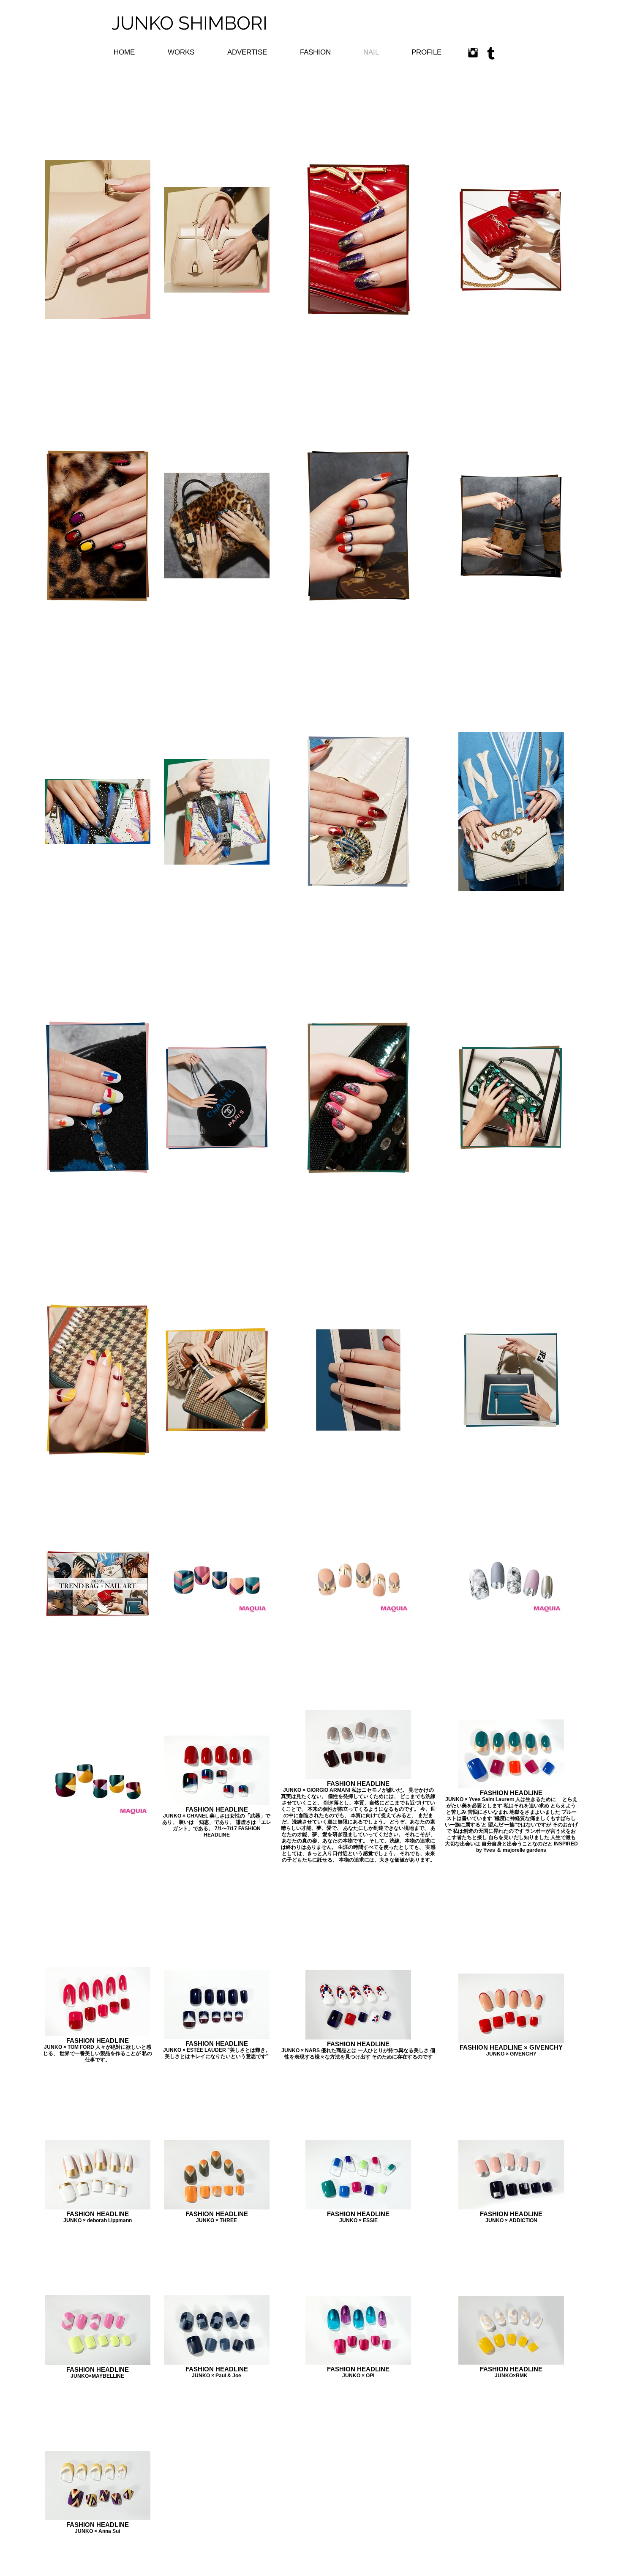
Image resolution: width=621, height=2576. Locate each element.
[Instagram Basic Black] (473, 53)
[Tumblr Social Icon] (491, 53)
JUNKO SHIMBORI (192, 23)
